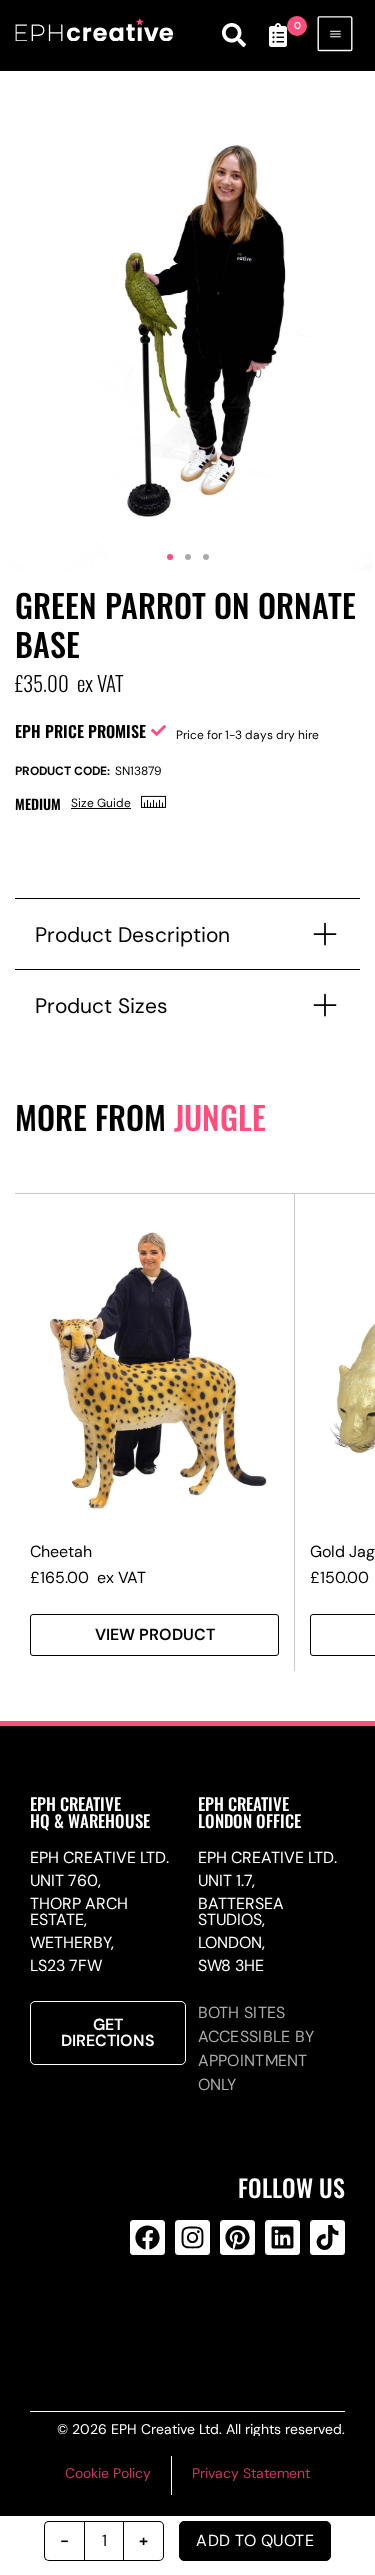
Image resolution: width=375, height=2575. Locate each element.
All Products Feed (189, 2318)
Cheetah (61, 1551)
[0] (278, 35)
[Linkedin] (282, 2237)
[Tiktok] (327, 2237)
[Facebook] (147, 2237)
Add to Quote (255, 2540)
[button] (170, 557)
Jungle (220, 1116)
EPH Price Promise (80, 731)
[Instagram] (192, 2237)
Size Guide (101, 803)
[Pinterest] (237, 2237)
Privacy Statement (251, 2473)
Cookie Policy (108, 2473)
